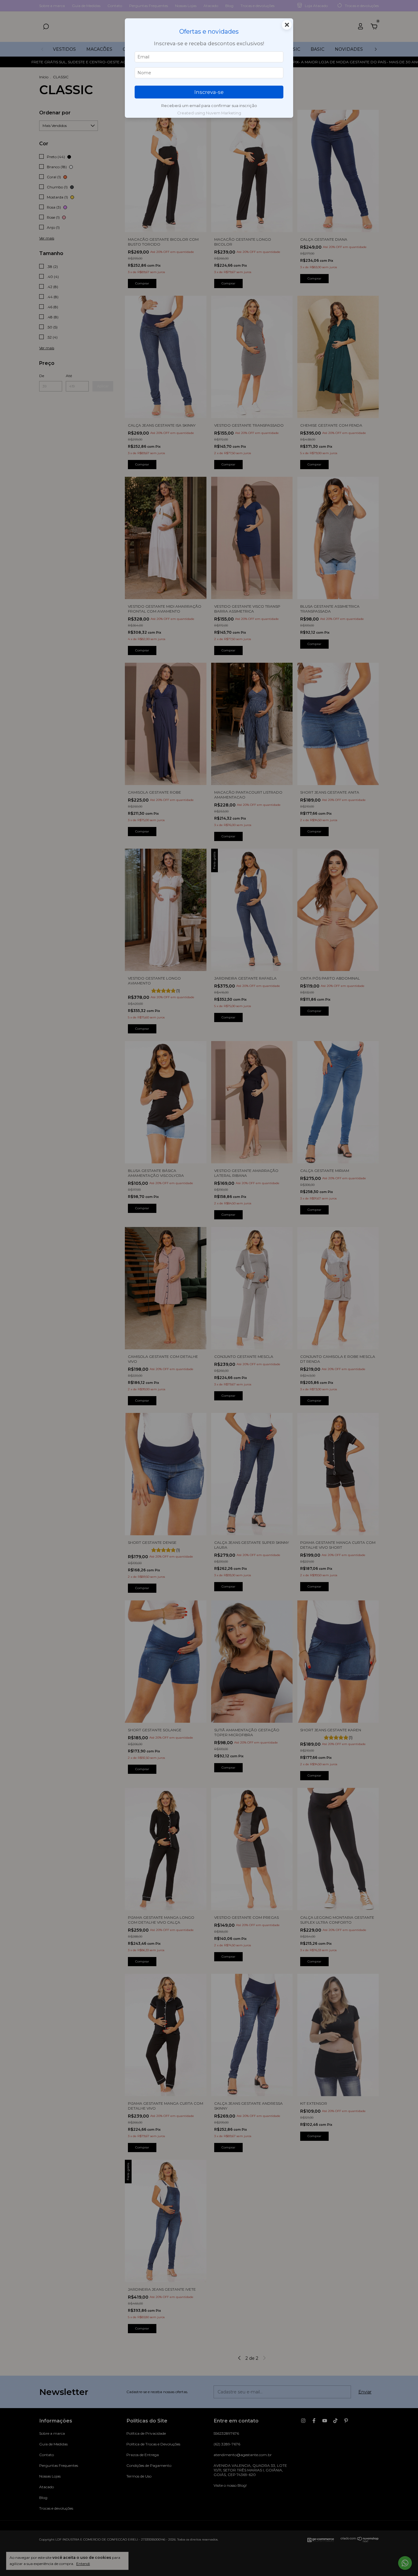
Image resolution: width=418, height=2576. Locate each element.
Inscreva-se (209, 92)
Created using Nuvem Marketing (209, 113)
